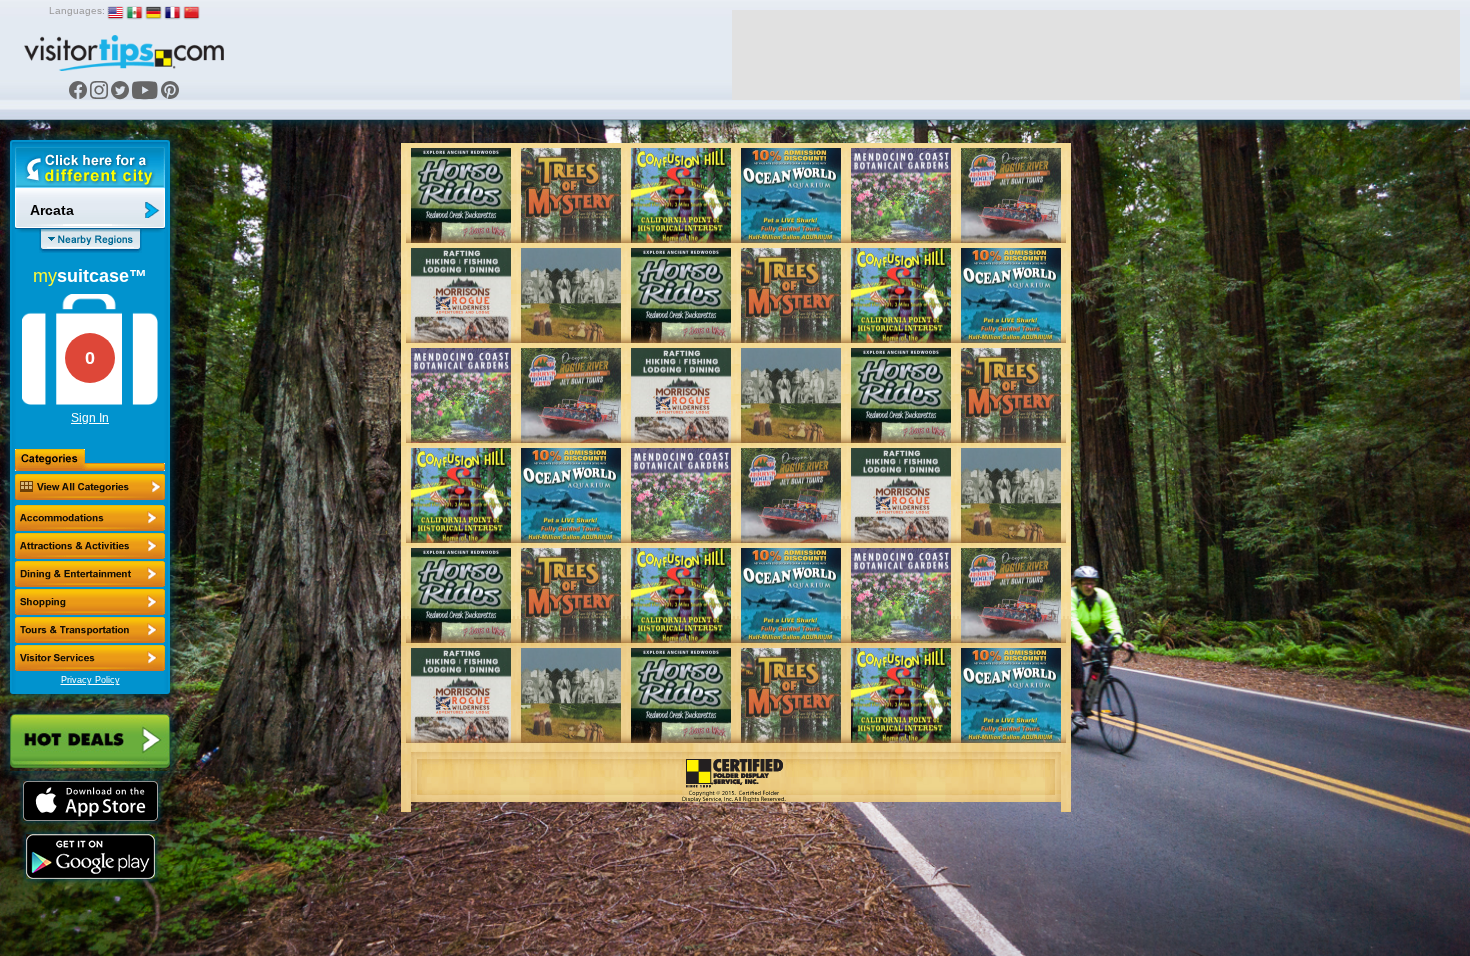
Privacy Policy (90, 680)
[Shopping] (90, 602)
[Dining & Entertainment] (90, 574)
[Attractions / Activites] (90, 546)
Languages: (77, 10)
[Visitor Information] (90, 658)
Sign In (90, 418)
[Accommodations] (90, 518)
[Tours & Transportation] (90, 630)
